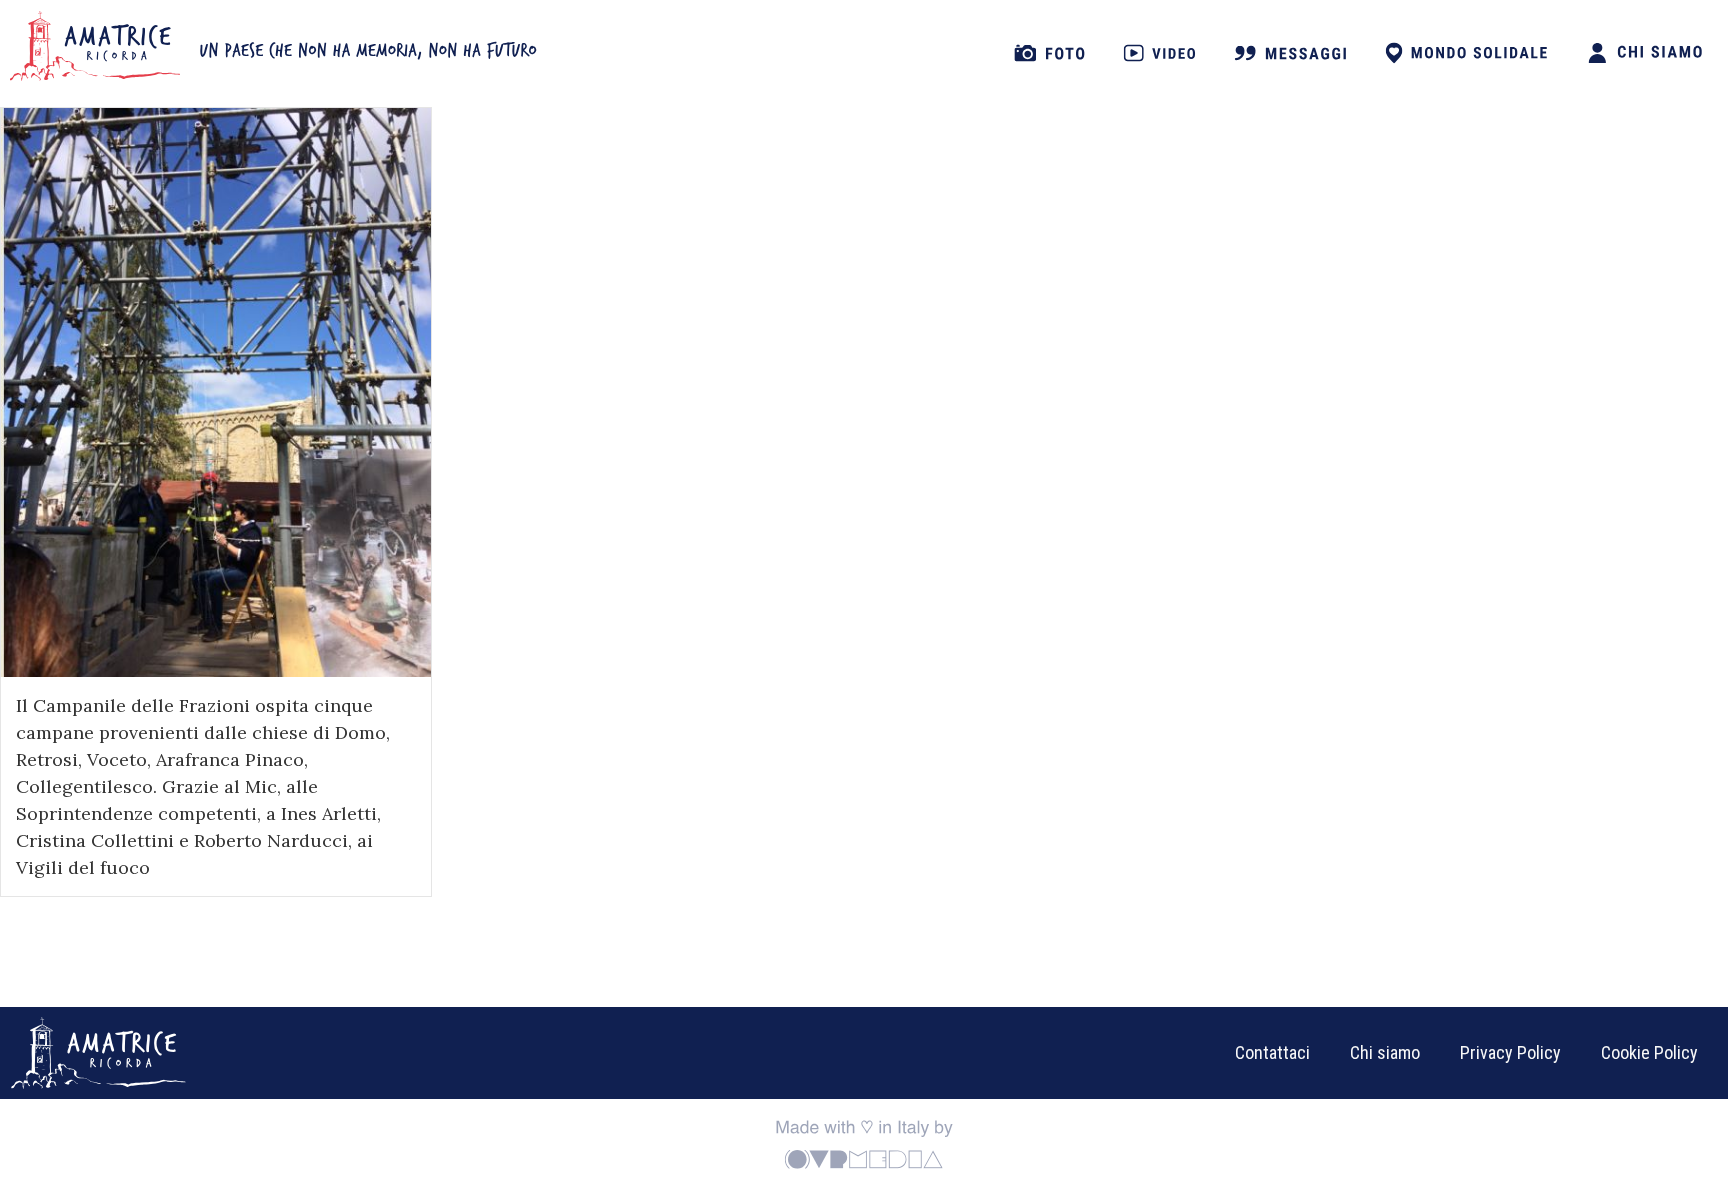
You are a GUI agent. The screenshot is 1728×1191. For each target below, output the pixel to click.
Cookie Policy (1649, 1052)
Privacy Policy (1510, 1052)
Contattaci (1272, 1052)
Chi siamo (1385, 1052)
